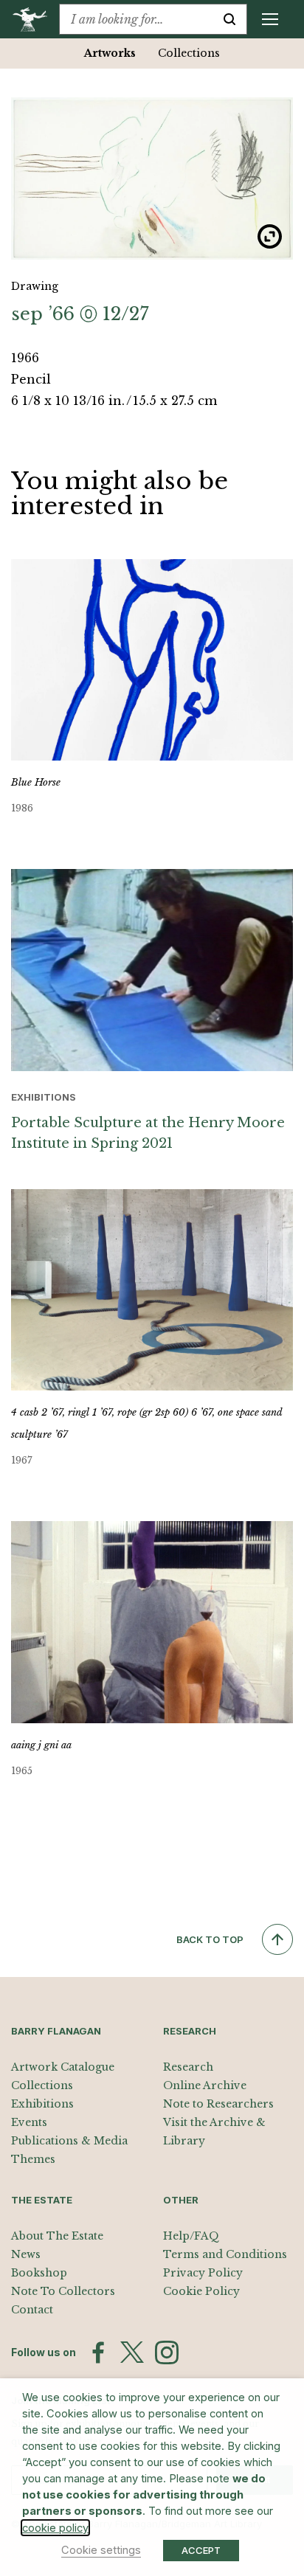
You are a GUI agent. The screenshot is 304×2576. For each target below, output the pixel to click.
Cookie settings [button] (101, 2550)
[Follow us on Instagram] (167, 2352)
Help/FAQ (191, 2236)
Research (188, 2067)
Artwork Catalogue (63, 2067)
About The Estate (57, 2236)
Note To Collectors (63, 2291)
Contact (32, 2310)
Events (29, 2122)
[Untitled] (152, 178)
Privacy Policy (203, 2273)
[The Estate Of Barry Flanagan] (35, 19)
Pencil (31, 379)
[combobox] (136, 19)
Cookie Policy (201, 2291)
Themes (33, 2159)
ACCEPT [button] (201, 2550)
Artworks (110, 53)
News (26, 2254)
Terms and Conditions (225, 2254)
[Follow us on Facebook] (98, 2352)
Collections (189, 53)
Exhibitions (42, 2104)
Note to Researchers (218, 2104)
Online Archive (205, 2085)
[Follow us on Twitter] (132, 2352)
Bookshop (39, 2273)
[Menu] (270, 19)
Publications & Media (69, 2141)
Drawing (35, 286)
